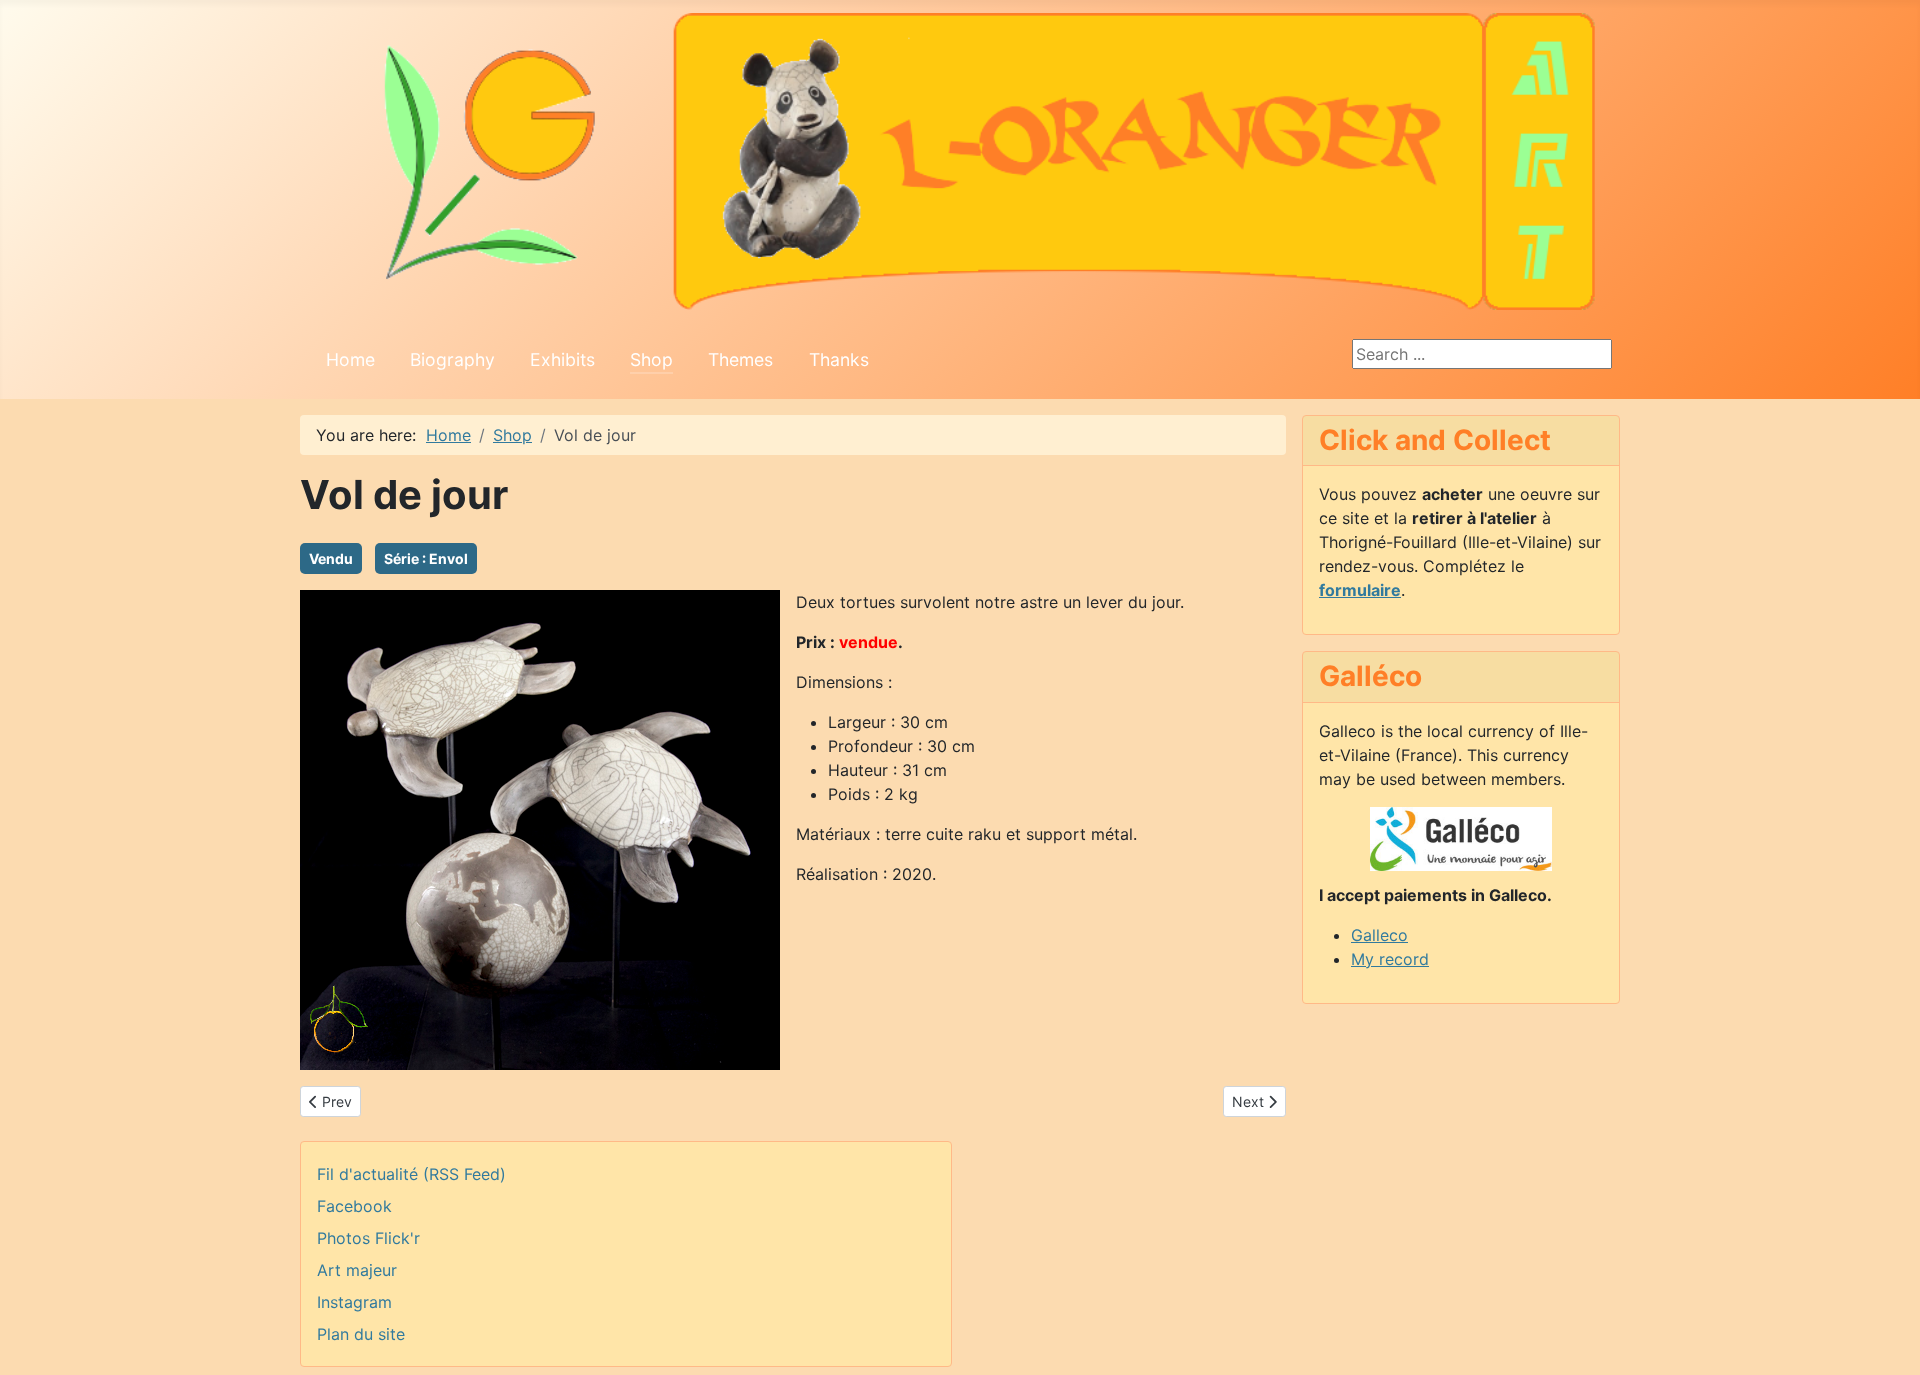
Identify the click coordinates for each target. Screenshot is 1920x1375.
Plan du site (361, 1334)
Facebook (354, 1206)
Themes (740, 359)
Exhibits (562, 359)
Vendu (331, 558)
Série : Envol (426, 558)
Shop (651, 359)
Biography (452, 359)
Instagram (354, 1302)
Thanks (839, 359)
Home (350, 359)
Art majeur (357, 1270)
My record (1390, 959)
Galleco (1379, 935)
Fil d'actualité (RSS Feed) (411, 1174)
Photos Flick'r (368, 1238)
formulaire (1360, 590)
